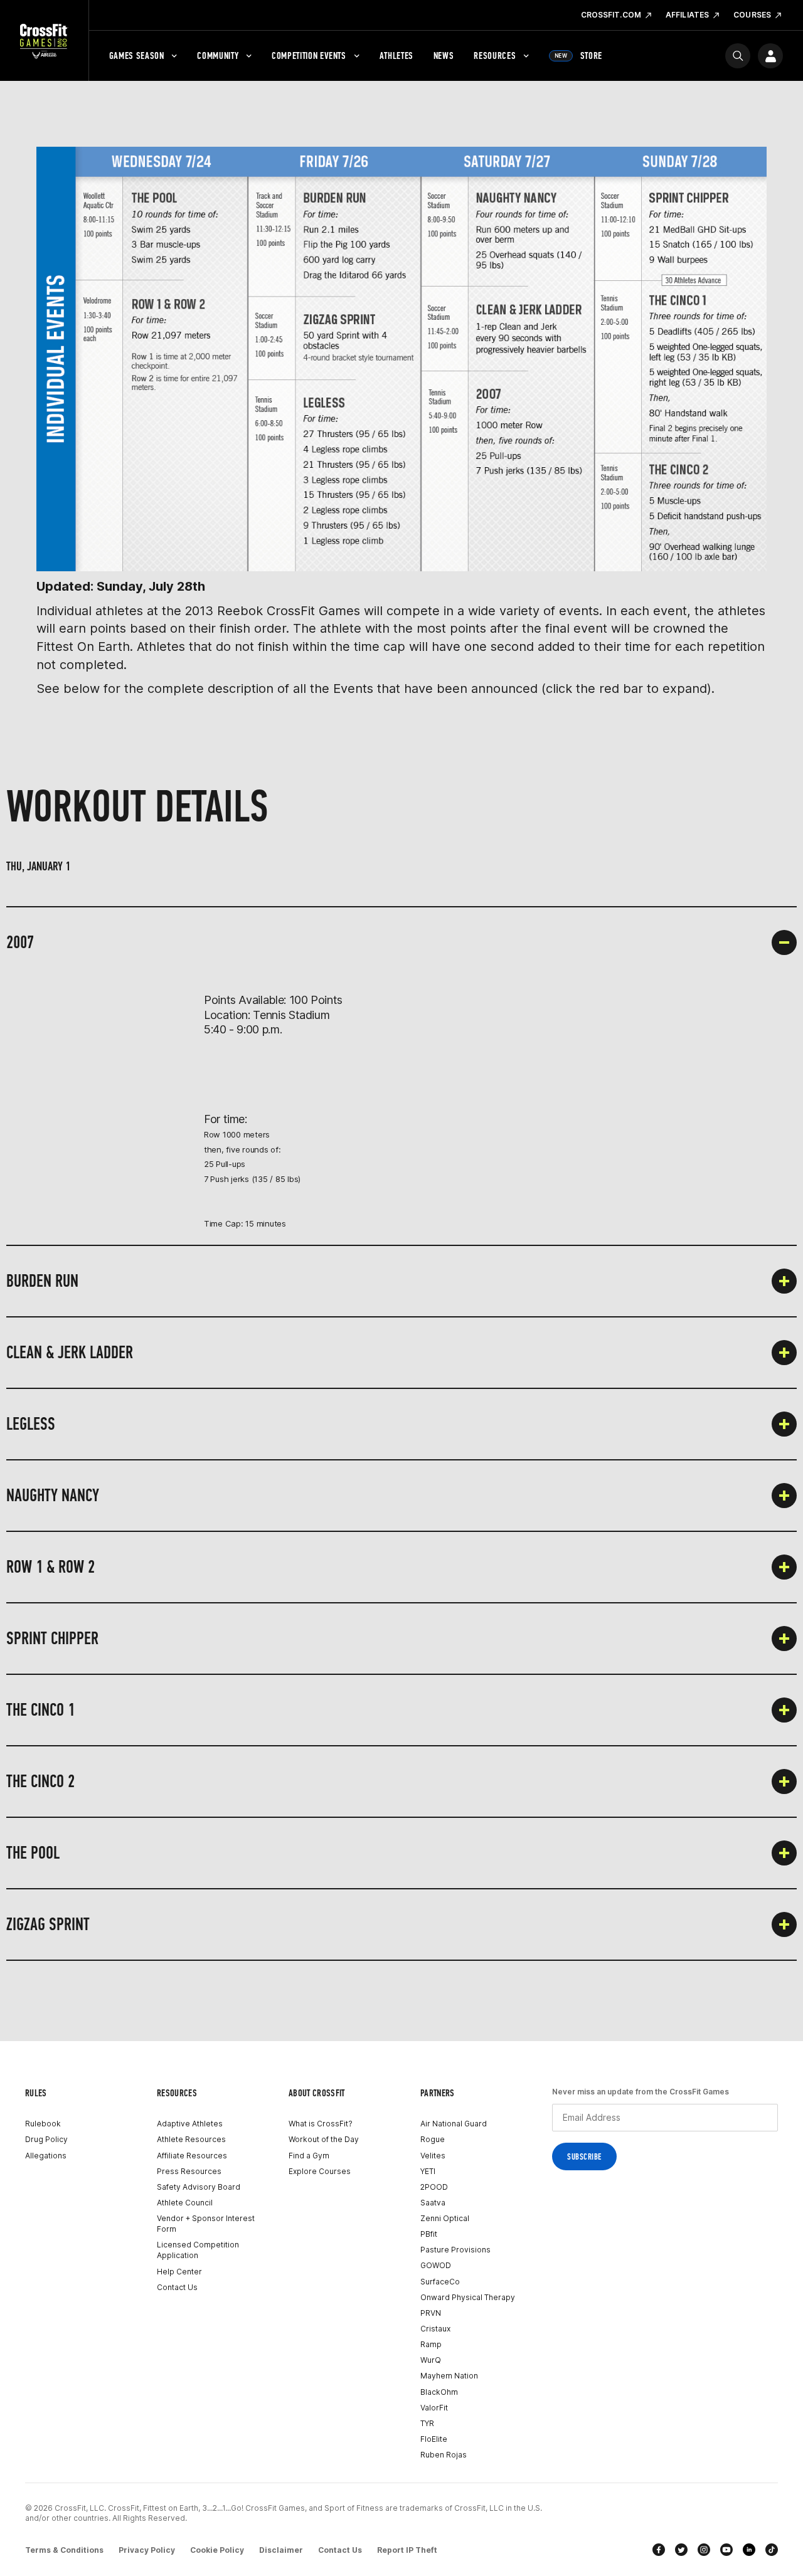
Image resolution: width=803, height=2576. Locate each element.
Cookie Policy (217, 2550)
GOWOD (436, 2265)
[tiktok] (772, 2550)
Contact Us (177, 2287)
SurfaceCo (440, 2282)
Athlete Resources (191, 2139)
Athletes (396, 55)
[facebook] (659, 2550)
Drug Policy (46, 2139)
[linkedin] (749, 2550)
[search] (738, 56)
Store (578, 55)
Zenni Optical (445, 2218)
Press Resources (189, 2171)
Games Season (137, 55)
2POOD (434, 2187)
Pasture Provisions (455, 2250)
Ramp (431, 2344)
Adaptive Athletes (190, 2124)
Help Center (179, 2272)
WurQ (431, 2360)
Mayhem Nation (449, 2376)
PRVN (431, 2313)
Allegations (46, 2156)
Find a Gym (309, 2156)
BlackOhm (439, 2392)
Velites (433, 2156)
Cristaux (435, 2329)
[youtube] (726, 2550)
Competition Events (309, 55)
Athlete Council (185, 2203)
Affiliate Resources (192, 2156)
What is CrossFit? (321, 2124)
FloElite (434, 2439)
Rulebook (43, 2124)
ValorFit (434, 2408)
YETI (428, 2171)
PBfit (429, 2234)
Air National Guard (454, 2124)
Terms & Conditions (64, 2550)
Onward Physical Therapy (468, 2297)
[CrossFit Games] (44, 41)
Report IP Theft (407, 2550)
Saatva (433, 2203)
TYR (427, 2423)
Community (218, 55)
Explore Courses (320, 2171)
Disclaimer (281, 2550)
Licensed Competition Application (198, 2250)
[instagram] (704, 2550)
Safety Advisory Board (199, 2187)
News (444, 55)
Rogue (433, 2139)
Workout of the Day (324, 2139)
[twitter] (681, 2550)
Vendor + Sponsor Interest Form (206, 2224)
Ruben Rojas (444, 2455)
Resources (495, 55)
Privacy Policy (147, 2550)
